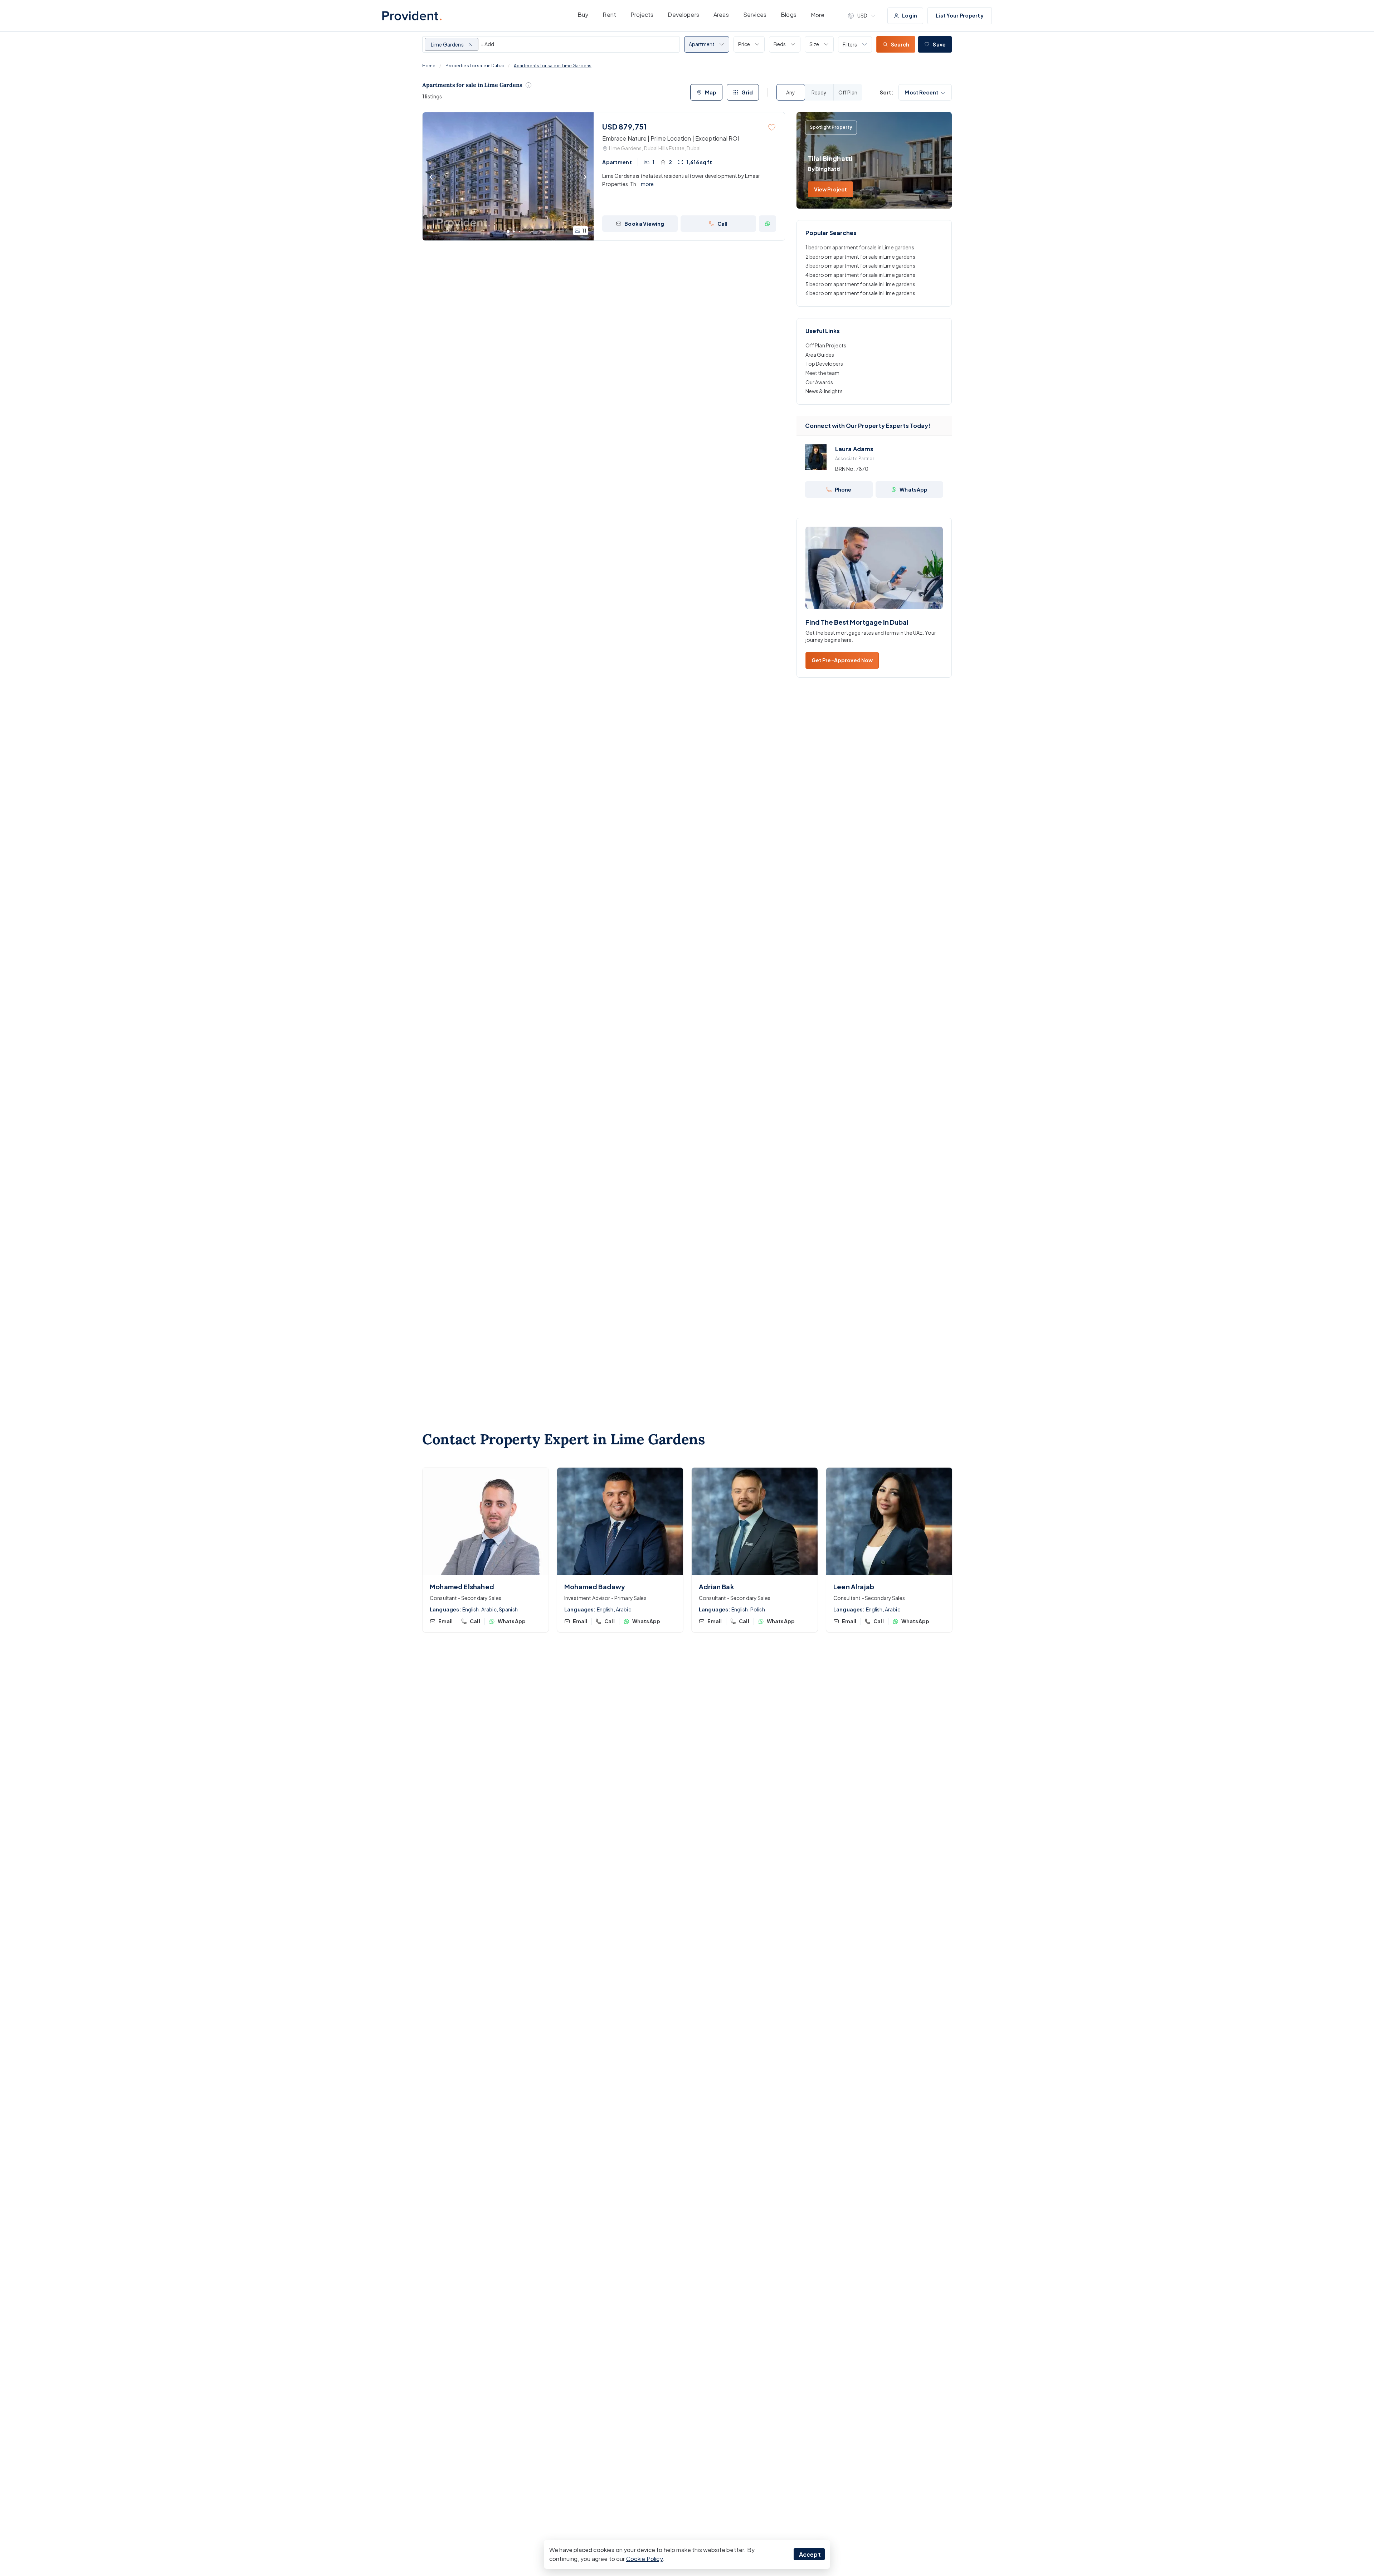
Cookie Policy (644, 2559)
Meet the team (823, 373)
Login (910, 15)
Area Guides (820, 355)
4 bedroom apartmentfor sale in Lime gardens (860, 275)
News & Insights (824, 391)
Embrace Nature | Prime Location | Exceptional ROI (671, 138)
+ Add (487, 44)
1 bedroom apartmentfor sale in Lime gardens (860, 247)
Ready (819, 92)
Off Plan (848, 92)
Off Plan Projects (826, 345)
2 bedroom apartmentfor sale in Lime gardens (860, 257)
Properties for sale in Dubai (474, 66)
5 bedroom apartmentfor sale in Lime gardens (860, 284)
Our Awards (819, 382)
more (647, 184)
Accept (810, 2554)
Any (791, 92)
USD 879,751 (625, 126)
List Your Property (960, 15)
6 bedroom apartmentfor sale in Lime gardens (860, 293)
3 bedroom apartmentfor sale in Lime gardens (860, 265)
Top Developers (824, 364)
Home (429, 66)
